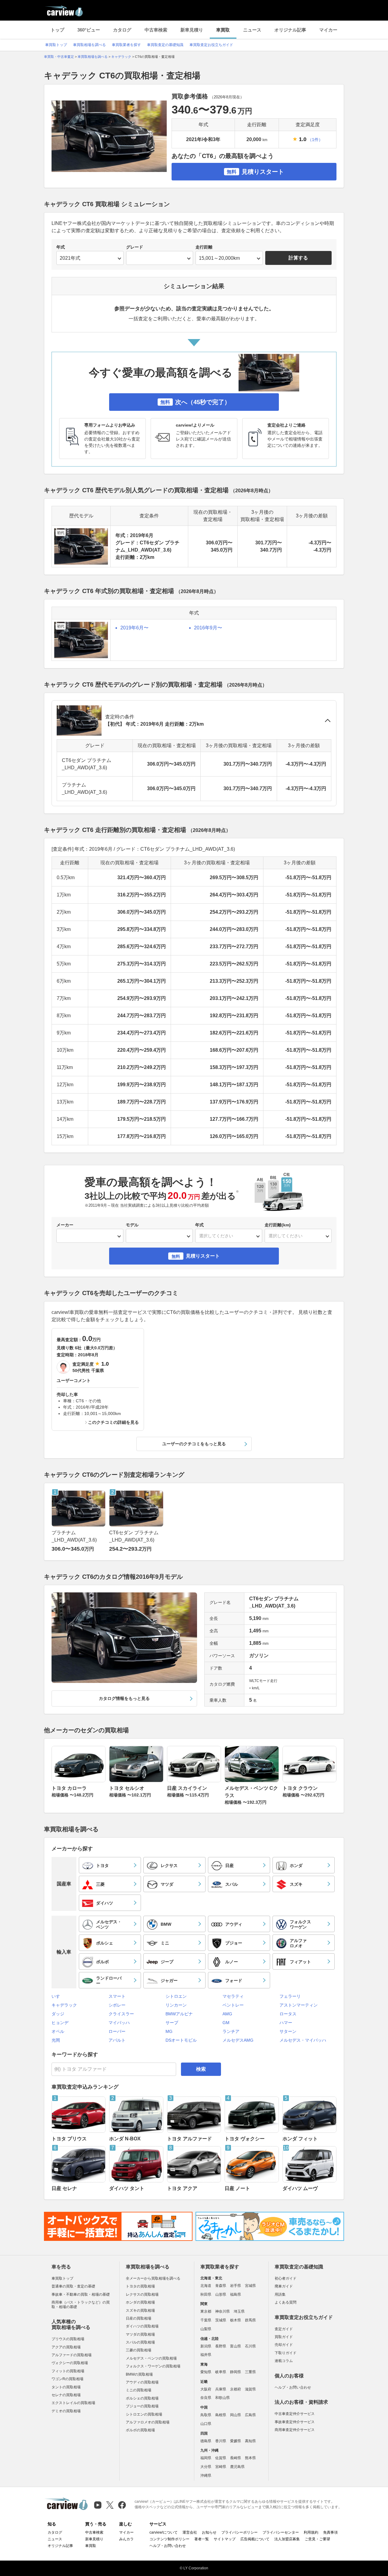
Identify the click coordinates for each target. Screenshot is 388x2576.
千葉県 (206, 2320)
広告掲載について (255, 2539)
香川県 (221, 2441)
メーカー (65, 1225)
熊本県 (250, 2458)
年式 (61, 247)
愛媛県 (236, 2441)
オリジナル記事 (290, 30)
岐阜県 (221, 2372)
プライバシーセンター (281, 2532)
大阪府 (206, 2389)
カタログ (122, 30)
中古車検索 (156, 30)
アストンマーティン (299, 2005)
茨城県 (221, 2320)
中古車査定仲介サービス (295, 2414)
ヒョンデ (60, 2023)
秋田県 (206, 2294)
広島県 (250, 2415)
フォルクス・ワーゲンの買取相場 (153, 2366)
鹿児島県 (237, 2467)
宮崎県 (221, 2467)
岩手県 (236, 2286)
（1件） (315, 140)
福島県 (236, 2294)
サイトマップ (225, 2539)
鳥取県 (206, 2415)
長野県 (221, 2346)
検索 (201, 2069)
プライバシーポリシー (239, 2532)
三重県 (250, 2372)
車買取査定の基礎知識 (165, 45)
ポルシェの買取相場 (142, 2398)
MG (169, 2031)
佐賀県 (221, 2458)
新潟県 (206, 2346)
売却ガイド (284, 2345)
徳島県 (206, 2441)
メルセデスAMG (238, 2040)
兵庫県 (221, 2389)
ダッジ (58, 2014)
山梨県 (206, 2329)
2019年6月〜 (134, 628)
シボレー (117, 2005)
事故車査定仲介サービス (295, 2422)
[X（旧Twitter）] (110, 2505)
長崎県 (236, 2458)
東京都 (206, 2311)
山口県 (206, 2424)
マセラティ (233, 1996)
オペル (58, 2031)
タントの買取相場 (66, 2387)
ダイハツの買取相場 (142, 2326)
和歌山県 (222, 2398)
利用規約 (311, 2532)
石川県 (250, 2346)
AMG (227, 2014)
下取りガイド (286, 2353)
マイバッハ (119, 2023)
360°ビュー (89, 30)
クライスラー (121, 2014)
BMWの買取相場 (139, 2374)
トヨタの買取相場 (140, 2286)
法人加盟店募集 (287, 2539)
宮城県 (250, 2286)
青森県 (221, 2286)
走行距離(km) (278, 1225)
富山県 (236, 2346)
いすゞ (58, 1996)
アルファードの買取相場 (72, 2355)
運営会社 (190, 2532)
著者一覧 (202, 2539)
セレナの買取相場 (66, 2395)
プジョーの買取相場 (142, 2406)
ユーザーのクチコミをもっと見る (194, 1444)
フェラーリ (290, 1996)
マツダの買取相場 (140, 2334)
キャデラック (64, 2005)
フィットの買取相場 (68, 2371)
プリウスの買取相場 (68, 2339)
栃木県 (236, 2320)
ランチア (231, 2031)
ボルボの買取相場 (140, 2430)
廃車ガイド (284, 2286)
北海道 (206, 2286)
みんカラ (126, 2539)
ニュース (252, 30)
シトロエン (176, 1996)
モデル (132, 1225)
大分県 (206, 2467)
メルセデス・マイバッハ (303, 2040)
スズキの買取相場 (140, 2310)
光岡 (56, 2040)
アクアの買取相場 (66, 2347)
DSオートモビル (181, 2040)
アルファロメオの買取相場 (148, 2422)
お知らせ (209, 2532)
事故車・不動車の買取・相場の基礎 (81, 2294)
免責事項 (330, 2532)
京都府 (236, 2389)
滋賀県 (250, 2389)
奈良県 (206, 2398)
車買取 (223, 30)
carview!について (164, 2532)
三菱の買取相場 (139, 2350)
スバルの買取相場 (140, 2342)
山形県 (221, 2294)
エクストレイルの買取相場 (73, 2403)
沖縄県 (206, 2475)
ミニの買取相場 (139, 2390)
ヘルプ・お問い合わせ (293, 2387)
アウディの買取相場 (142, 2382)
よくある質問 (286, 2302)
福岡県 (206, 2458)
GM (226, 2023)
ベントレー (233, 2005)
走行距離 (204, 247)
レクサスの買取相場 (142, 2294)
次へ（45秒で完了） (195, 402)
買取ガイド (284, 2337)
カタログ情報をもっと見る (124, 1698)
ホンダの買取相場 (140, 2302)
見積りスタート (255, 172)
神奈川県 (222, 2311)
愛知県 (206, 2372)
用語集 (280, 2294)
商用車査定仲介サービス (295, 2430)
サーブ (172, 2023)
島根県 (221, 2415)
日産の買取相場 (139, 2318)
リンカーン (176, 2005)
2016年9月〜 (208, 628)
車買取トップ (56, 45)
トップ (57, 30)
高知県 (250, 2441)
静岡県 (236, 2372)
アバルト (117, 2040)
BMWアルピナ (179, 2014)
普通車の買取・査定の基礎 (73, 2286)
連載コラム (284, 2361)
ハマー (286, 2023)
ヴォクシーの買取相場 (70, 2363)
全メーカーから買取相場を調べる (153, 2278)
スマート (117, 1996)
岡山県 (236, 2415)
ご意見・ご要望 (317, 2539)
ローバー (117, 2031)
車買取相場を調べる (89, 45)
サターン (288, 2031)
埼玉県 (239, 2311)
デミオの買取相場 (66, 2411)
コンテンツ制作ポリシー (169, 2539)
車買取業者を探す (126, 45)
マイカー (328, 30)
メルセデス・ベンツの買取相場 (151, 2358)
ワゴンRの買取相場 (67, 2379)
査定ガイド (284, 2329)
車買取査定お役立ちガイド (211, 45)
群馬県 (250, 2320)
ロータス (288, 2014)
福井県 (206, 2355)
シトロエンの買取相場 (144, 2414)
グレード (135, 247)
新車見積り (192, 30)
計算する (298, 258)
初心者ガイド (286, 2278)
